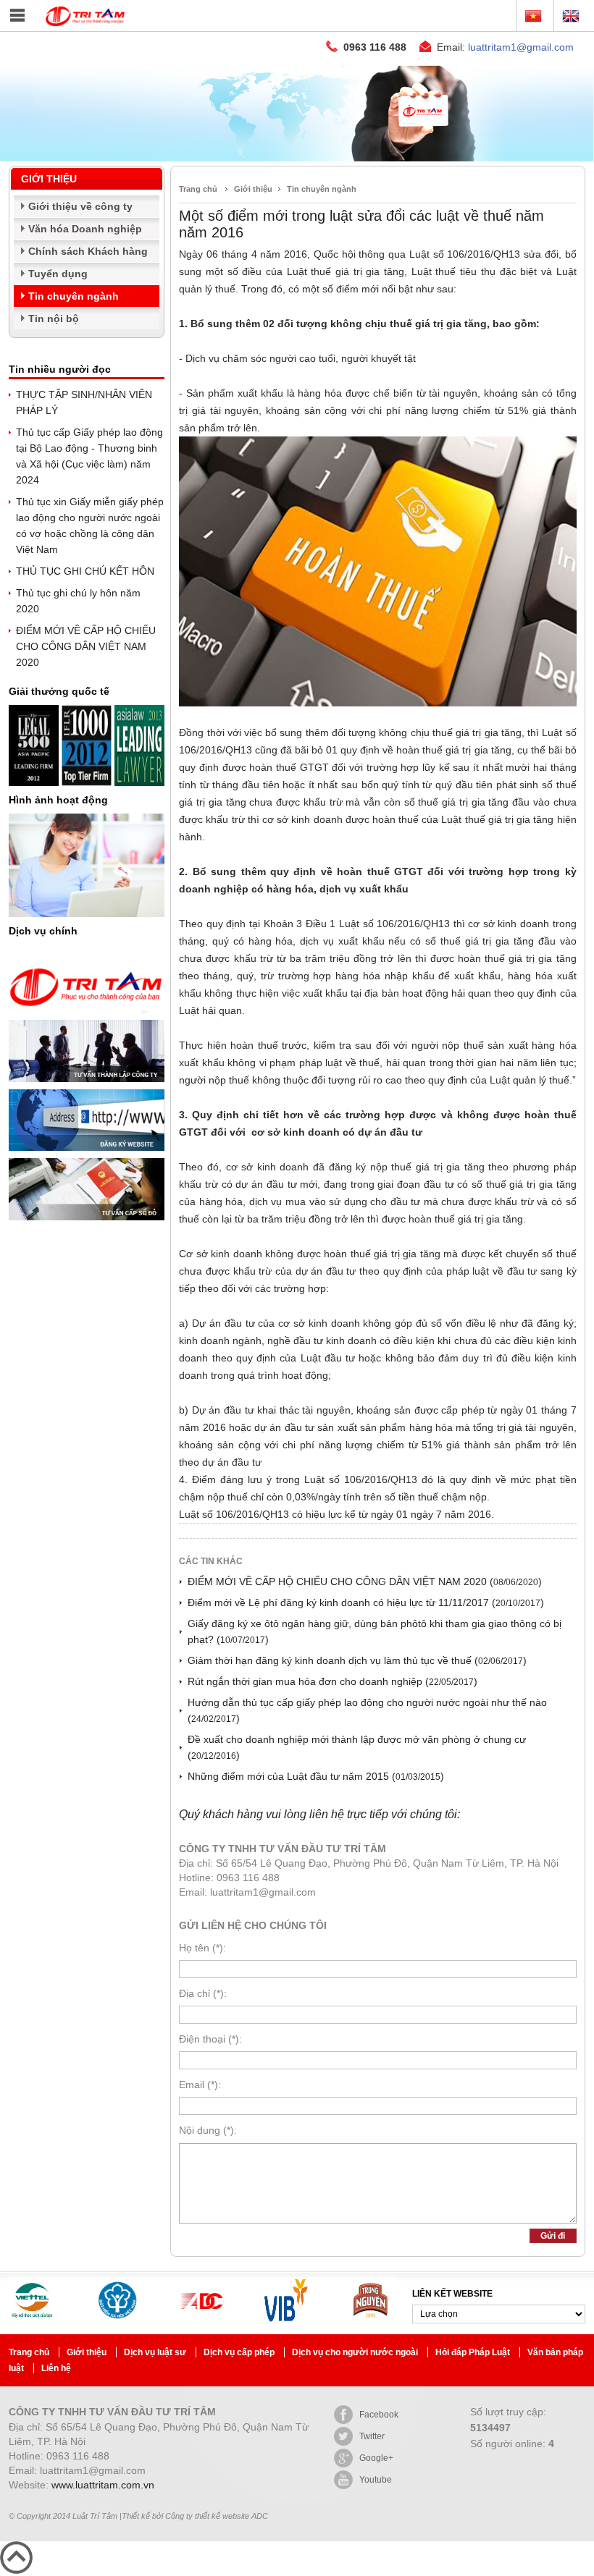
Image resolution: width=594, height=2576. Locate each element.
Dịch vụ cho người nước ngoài (356, 2352)
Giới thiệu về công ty (80, 206)
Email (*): (200, 2085)
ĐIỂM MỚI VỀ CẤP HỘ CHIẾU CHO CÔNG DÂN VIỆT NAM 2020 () (365, 1582)
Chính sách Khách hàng (88, 251)
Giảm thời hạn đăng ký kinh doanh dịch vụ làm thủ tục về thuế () (357, 1660)
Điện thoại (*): (210, 2039)
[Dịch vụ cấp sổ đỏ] (87, 1224)
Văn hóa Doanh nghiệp (85, 229)
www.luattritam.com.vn (103, 2485)
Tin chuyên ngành (74, 296)
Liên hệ (56, 2368)
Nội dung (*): (208, 2130)
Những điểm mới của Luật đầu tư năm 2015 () (316, 1776)
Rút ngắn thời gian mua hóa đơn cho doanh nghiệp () (332, 1681)
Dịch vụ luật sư (156, 2352)
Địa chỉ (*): (203, 1993)
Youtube (376, 2480)
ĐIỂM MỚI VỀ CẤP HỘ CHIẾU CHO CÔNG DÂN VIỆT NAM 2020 (86, 646)
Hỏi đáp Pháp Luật (474, 2352)
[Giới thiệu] (297, 158)
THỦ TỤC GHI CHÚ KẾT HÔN (85, 571)
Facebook (379, 2415)
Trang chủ (198, 189)
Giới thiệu (253, 189)
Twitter (372, 2436)
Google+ (376, 2458)
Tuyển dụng (58, 274)
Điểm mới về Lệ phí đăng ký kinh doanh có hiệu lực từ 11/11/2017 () (366, 1602)
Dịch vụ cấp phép (240, 2352)
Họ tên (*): (202, 1948)
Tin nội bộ (54, 318)
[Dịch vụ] (87, 1016)
